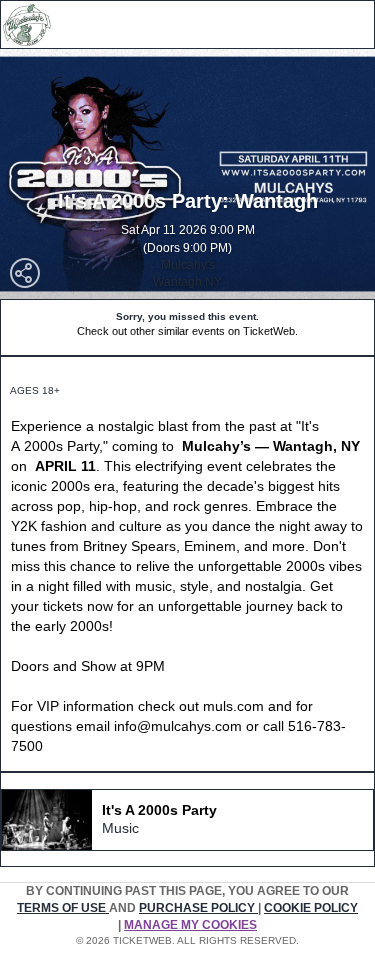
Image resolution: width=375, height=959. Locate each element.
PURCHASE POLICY (198, 908)
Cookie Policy (311, 908)
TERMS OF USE (63, 908)
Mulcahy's (188, 265)
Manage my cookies (190, 925)
